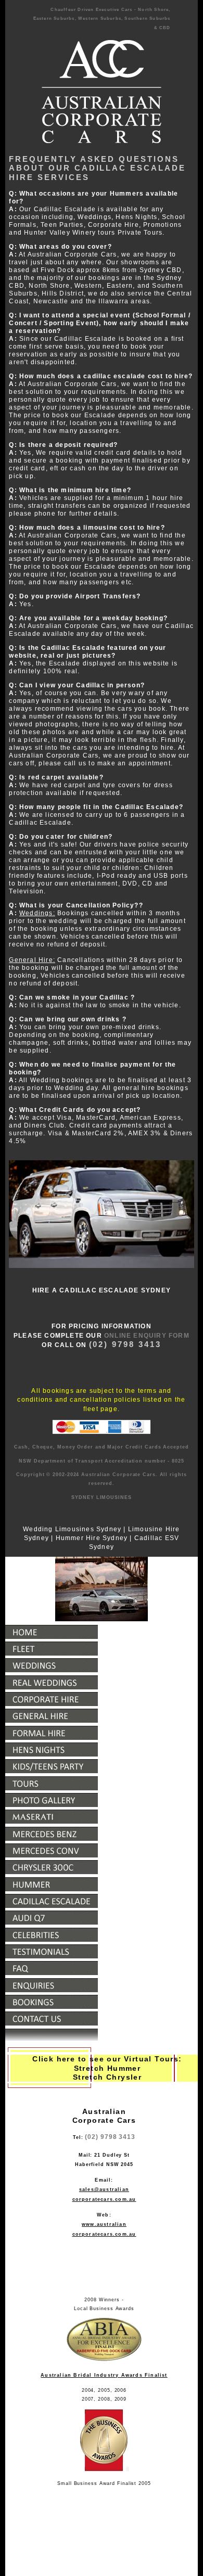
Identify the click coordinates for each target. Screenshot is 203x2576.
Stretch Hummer (107, 2068)
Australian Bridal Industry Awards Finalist (104, 2375)
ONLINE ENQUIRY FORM (147, 1336)
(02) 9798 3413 (110, 2137)
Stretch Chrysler (107, 2077)
